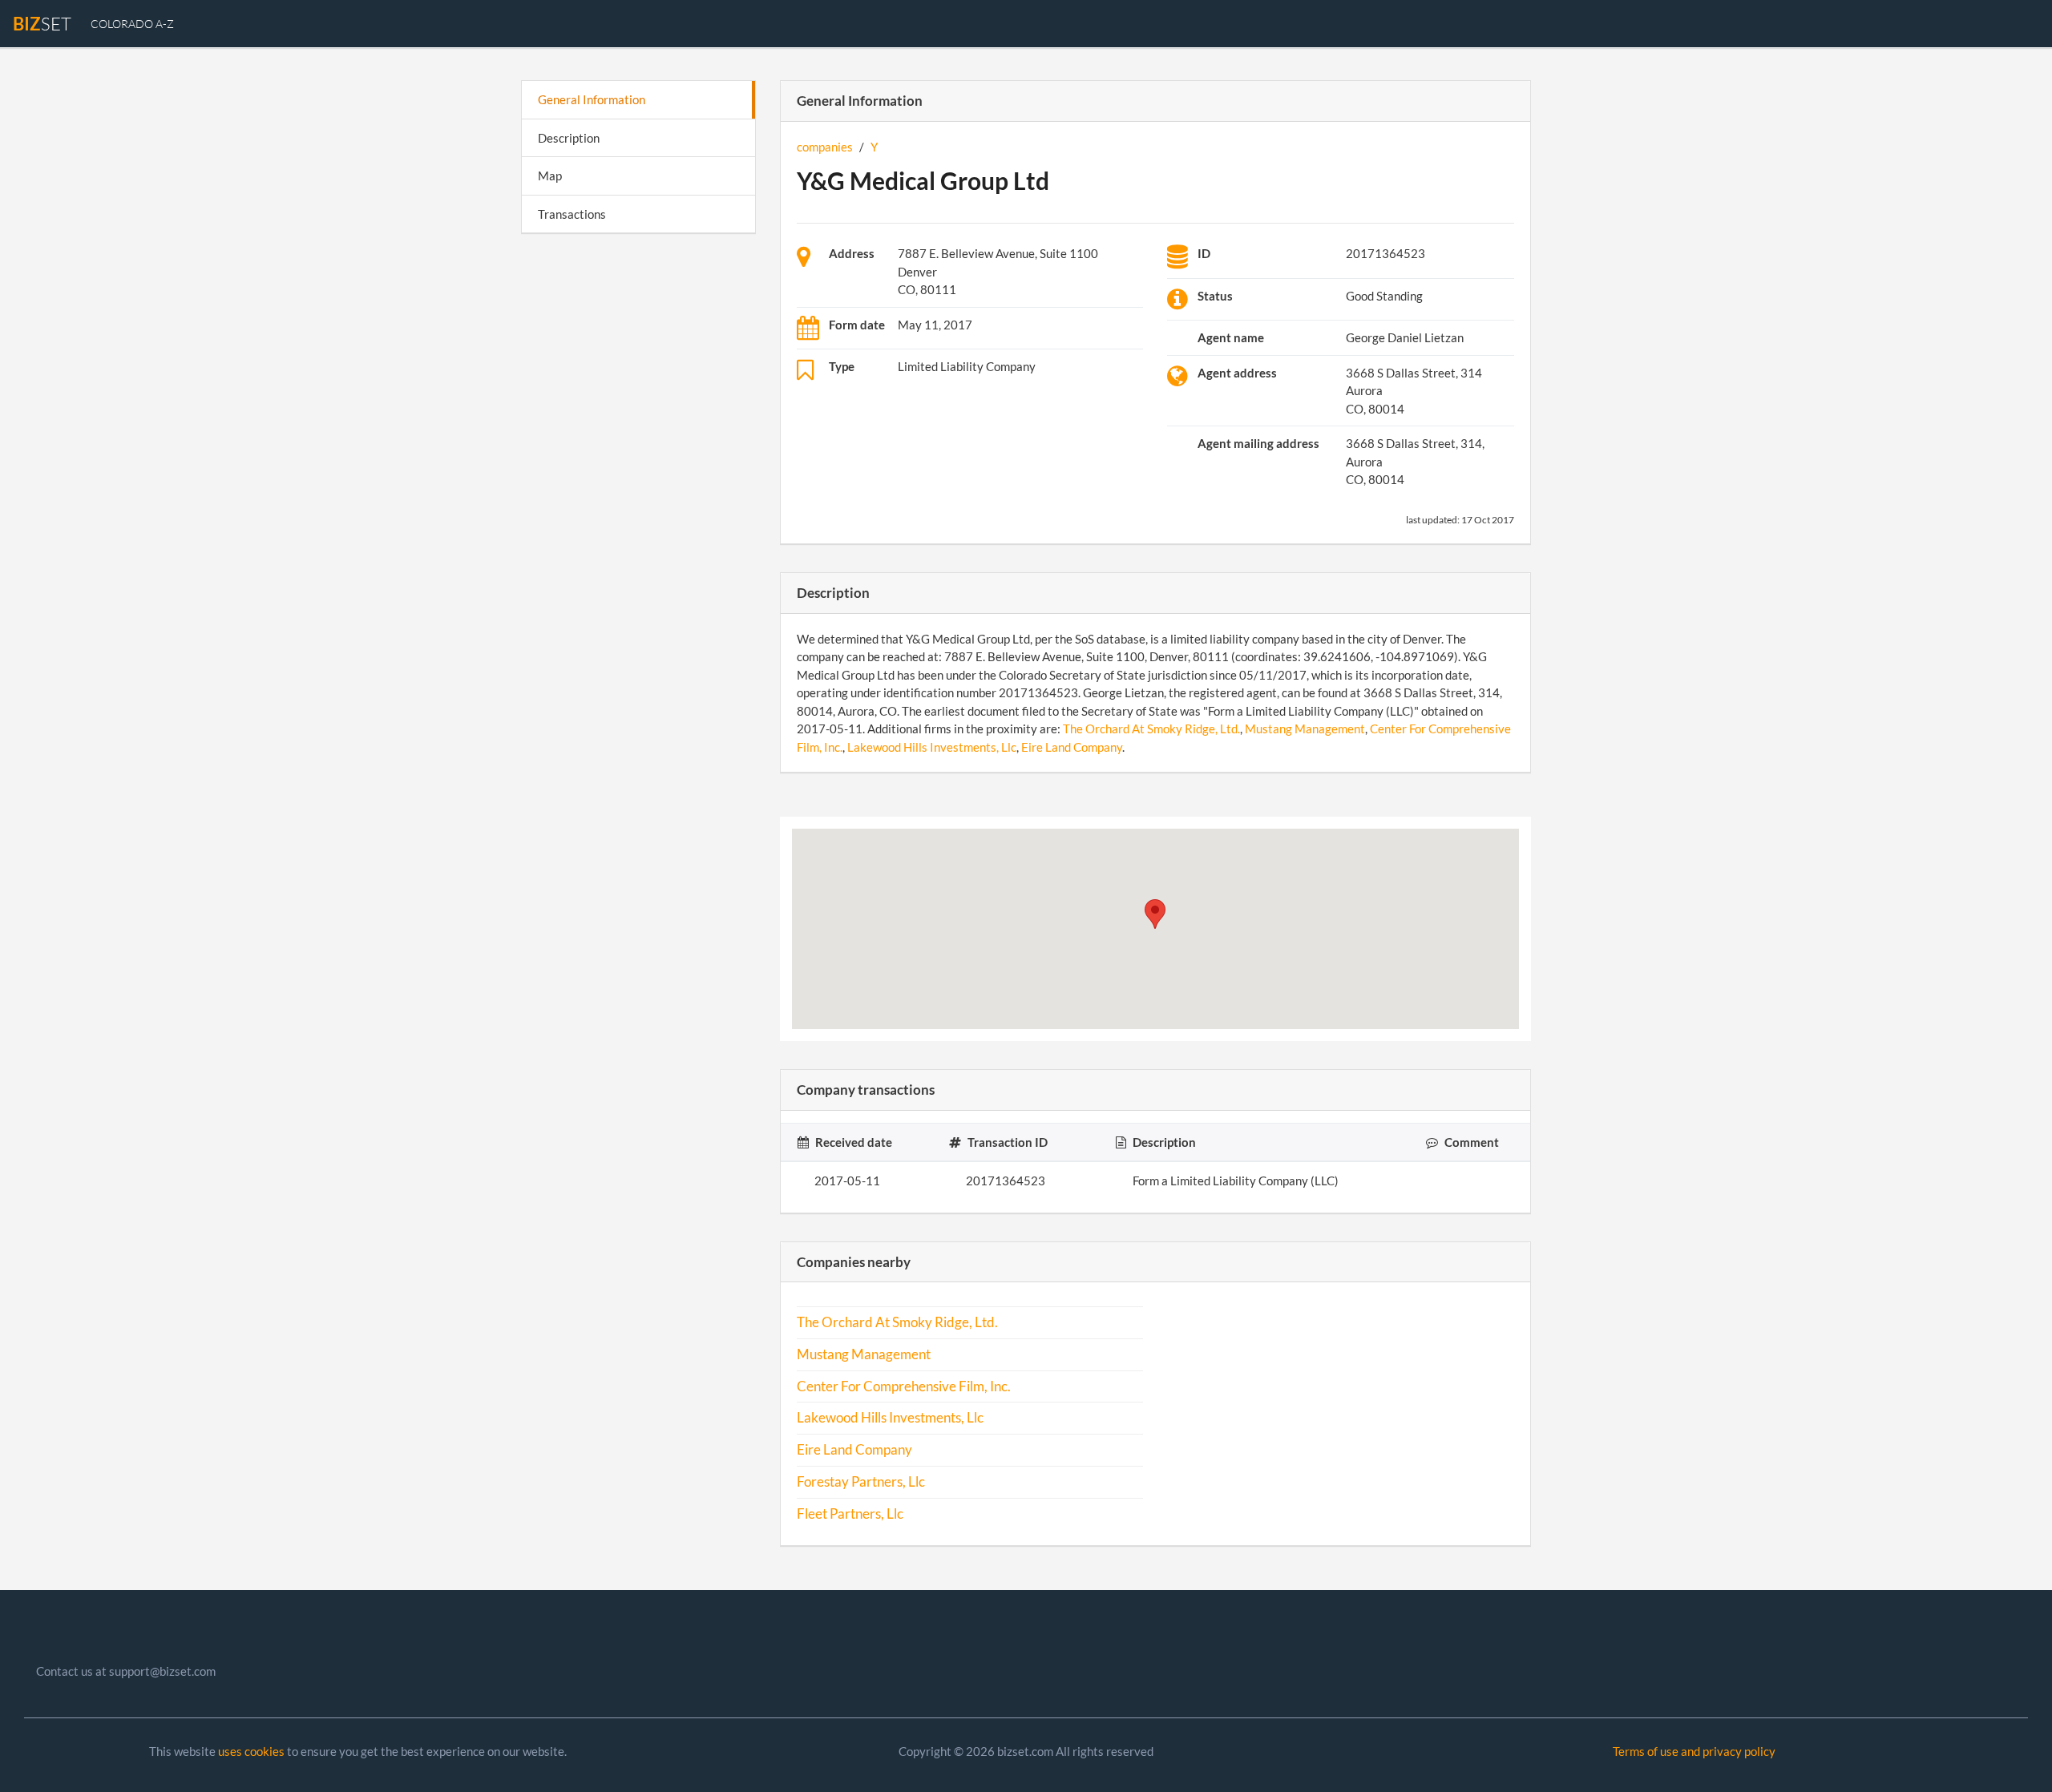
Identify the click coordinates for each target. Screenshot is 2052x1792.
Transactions (572, 214)
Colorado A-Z (132, 24)
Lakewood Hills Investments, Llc (932, 747)
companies (825, 147)
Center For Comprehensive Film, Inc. (904, 1386)
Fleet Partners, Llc (850, 1514)
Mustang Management (1305, 729)
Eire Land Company (1072, 747)
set (42, 24)
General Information (592, 99)
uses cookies (251, 1751)
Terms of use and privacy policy (1694, 1751)
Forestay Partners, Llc (861, 1482)
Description (569, 138)
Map (550, 176)
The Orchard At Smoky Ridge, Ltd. (1151, 729)
